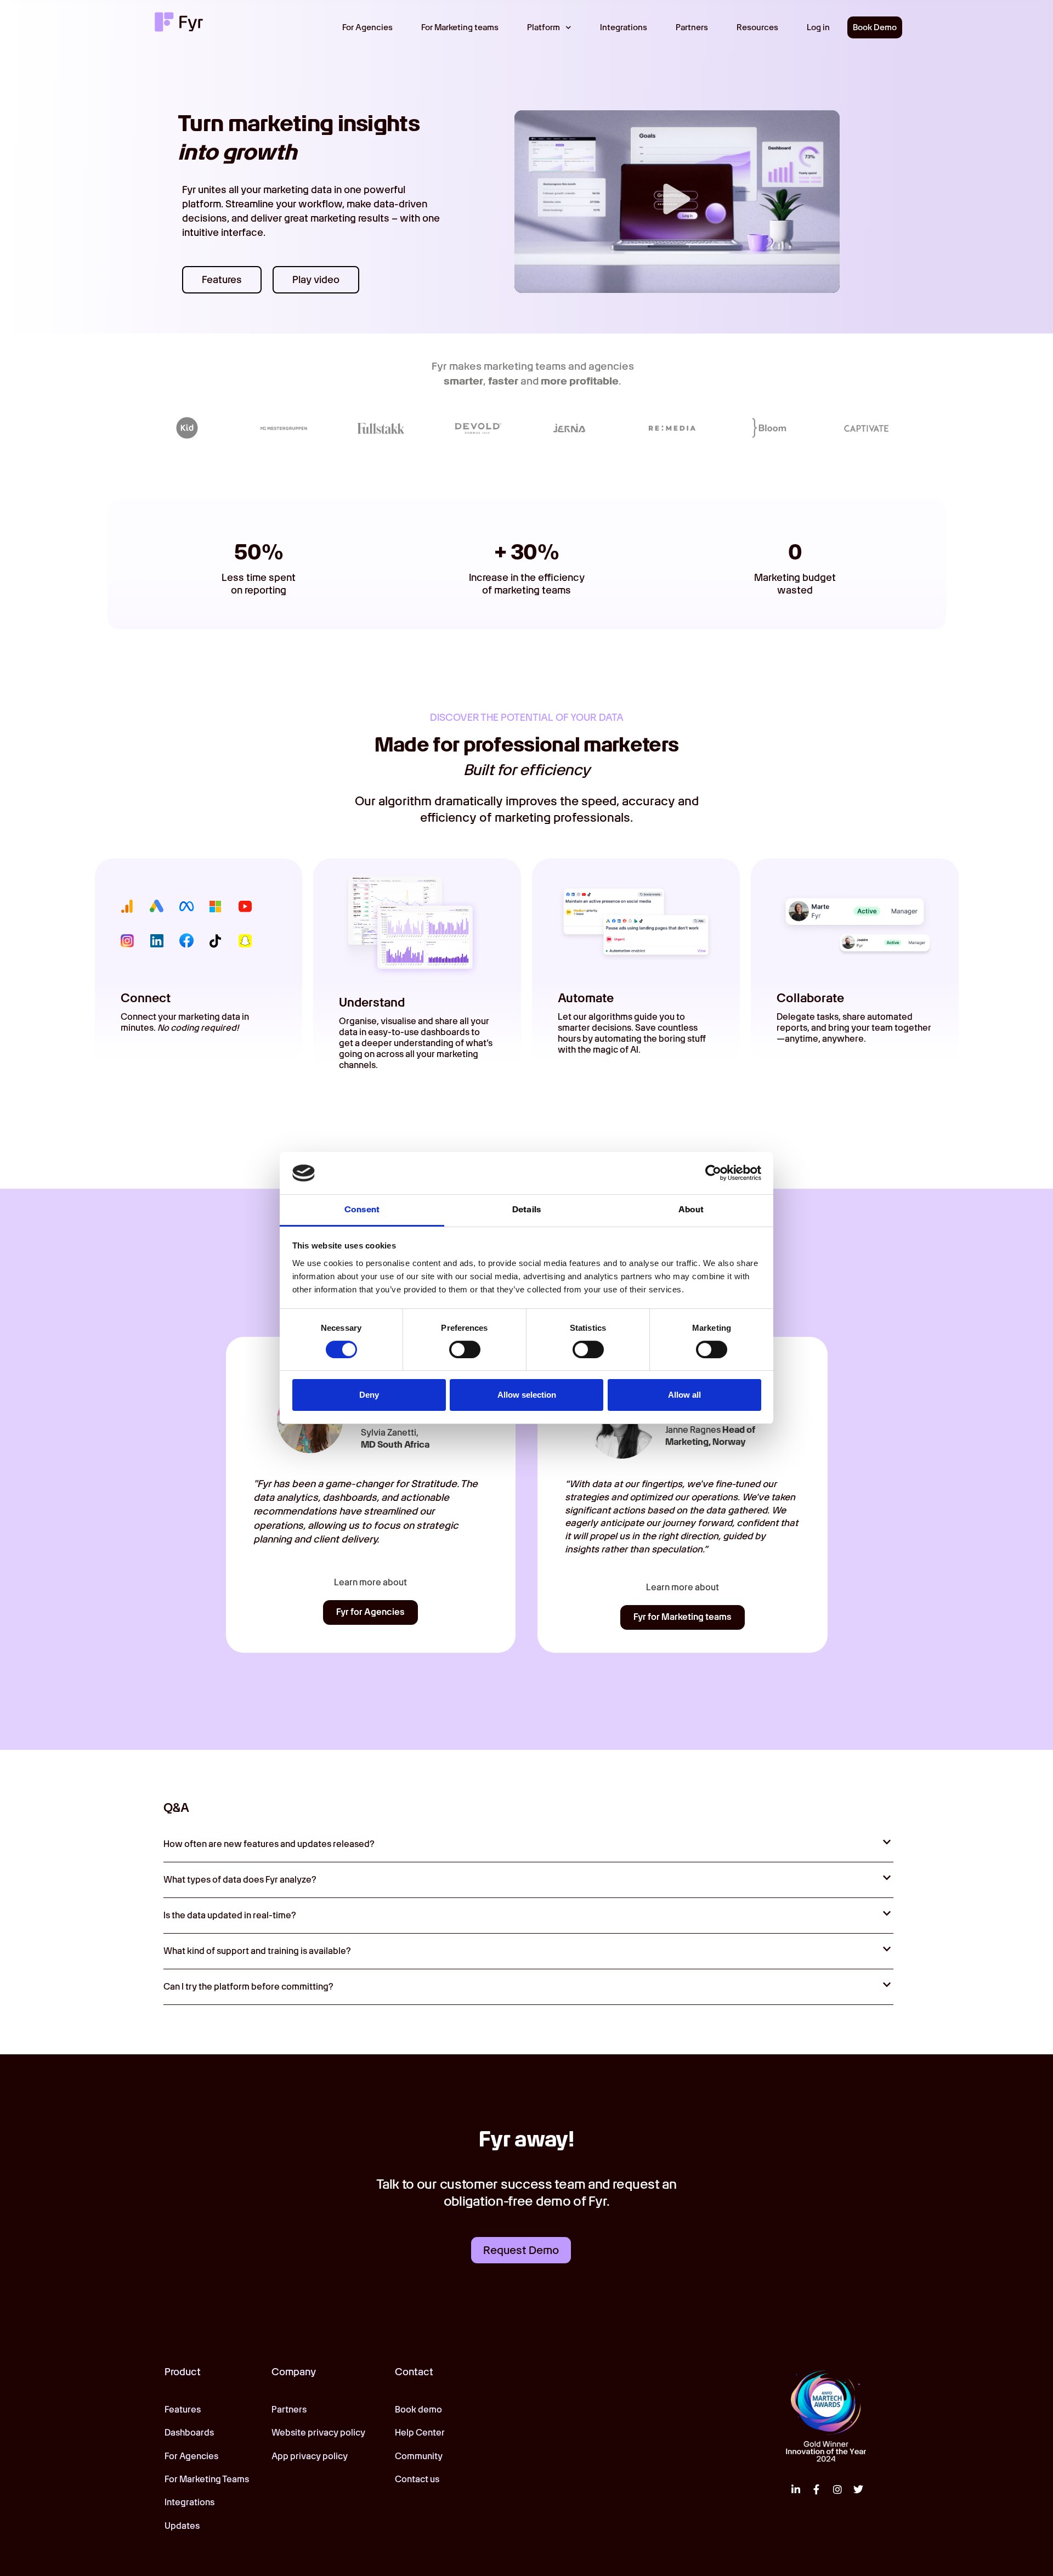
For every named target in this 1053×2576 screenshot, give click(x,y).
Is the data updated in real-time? (230, 1915)
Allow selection (527, 1395)
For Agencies (367, 27)
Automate (586, 998)
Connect (146, 998)
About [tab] (691, 1210)
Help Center (420, 2433)
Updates (182, 2526)
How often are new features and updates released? (269, 1844)
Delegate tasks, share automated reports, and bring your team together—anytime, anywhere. (854, 1028)
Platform (544, 27)
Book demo (418, 2410)
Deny (369, 1395)
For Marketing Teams (207, 2479)
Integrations (624, 27)
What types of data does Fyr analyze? (240, 1880)
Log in (818, 27)
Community (419, 2456)
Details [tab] (526, 1210)
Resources (757, 27)
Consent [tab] (362, 1210)
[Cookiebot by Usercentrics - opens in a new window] (713, 1173)
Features (183, 2410)
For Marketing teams (460, 27)
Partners (692, 27)
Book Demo (875, 27)
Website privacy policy (318, 2433)
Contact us (417, 2479)
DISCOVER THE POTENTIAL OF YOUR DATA (527, 717)
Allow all (684, 1395)
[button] (677, 201)
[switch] (465, 1349)
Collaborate (810, 998)
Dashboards (189, 2433)
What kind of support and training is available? (257, 1951)
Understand (372, 1002)
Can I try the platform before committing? (248, 1987)
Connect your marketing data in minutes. (185, 1022)
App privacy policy (310, 2456)
